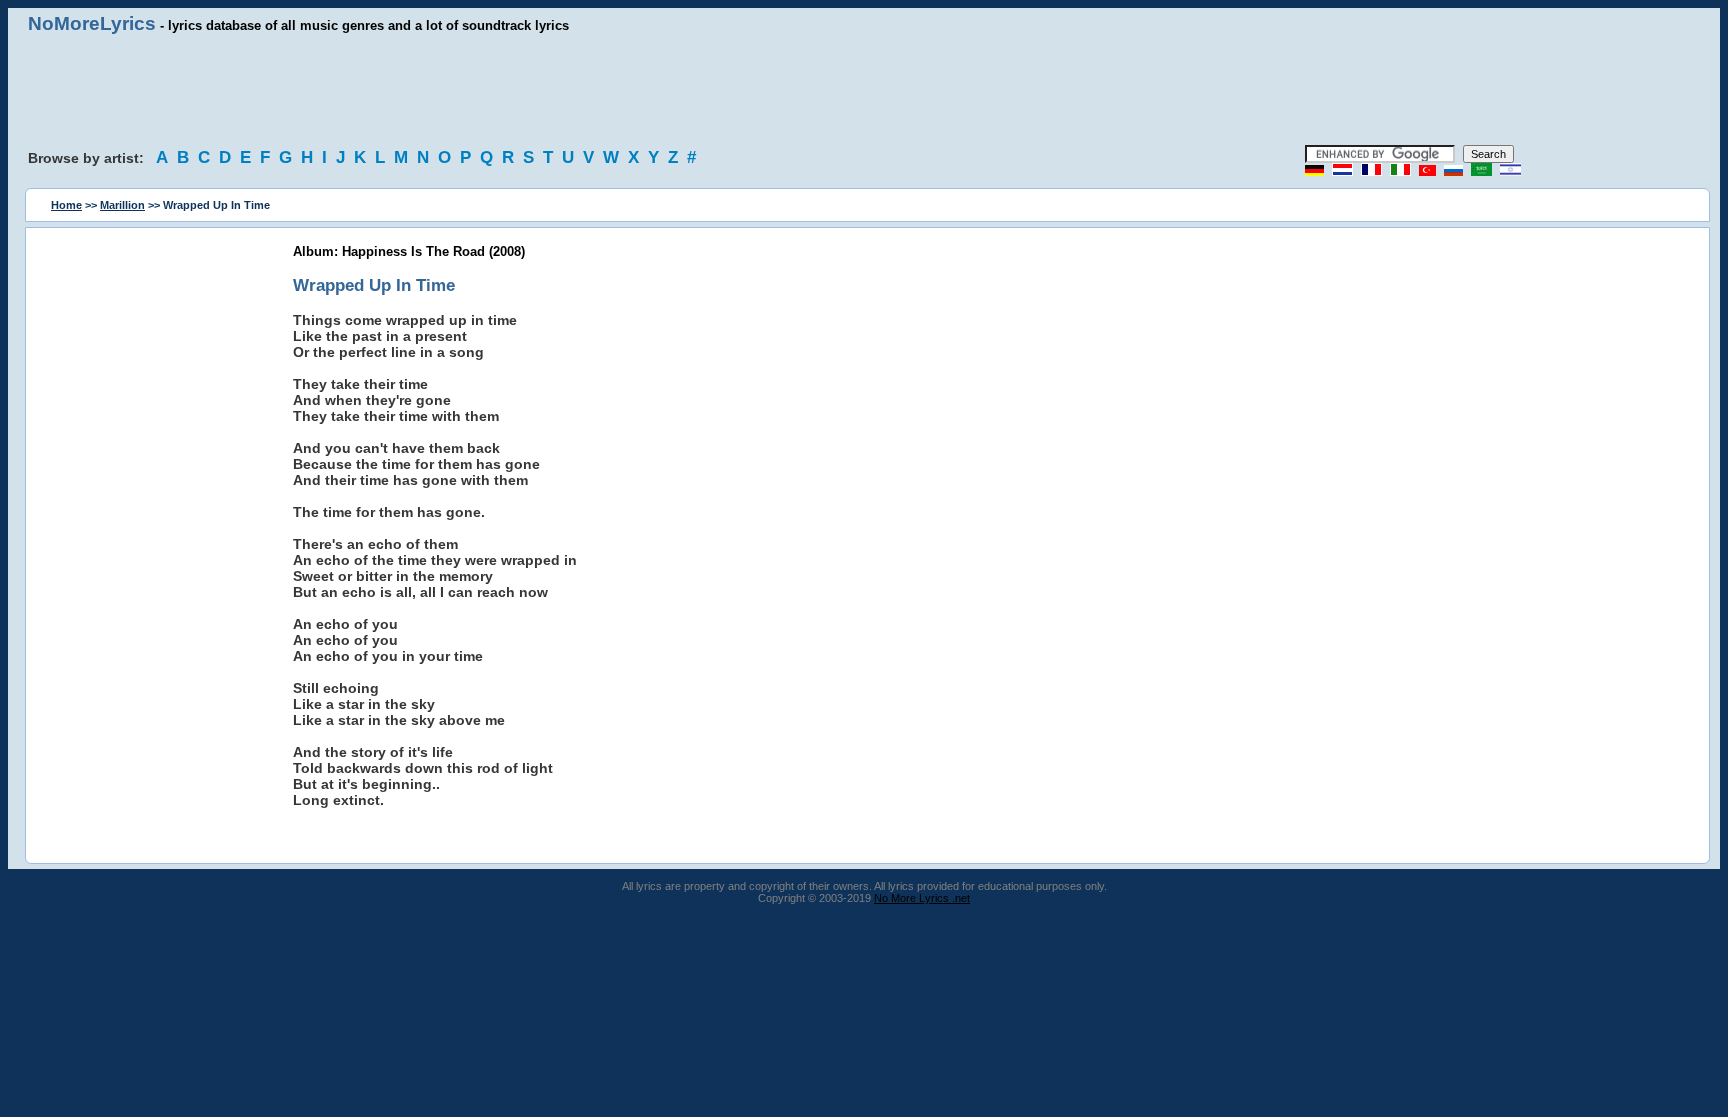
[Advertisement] (864, 90)
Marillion (122, 205)
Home (66, 205)
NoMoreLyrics (92, 23)
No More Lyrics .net (922, 898)
